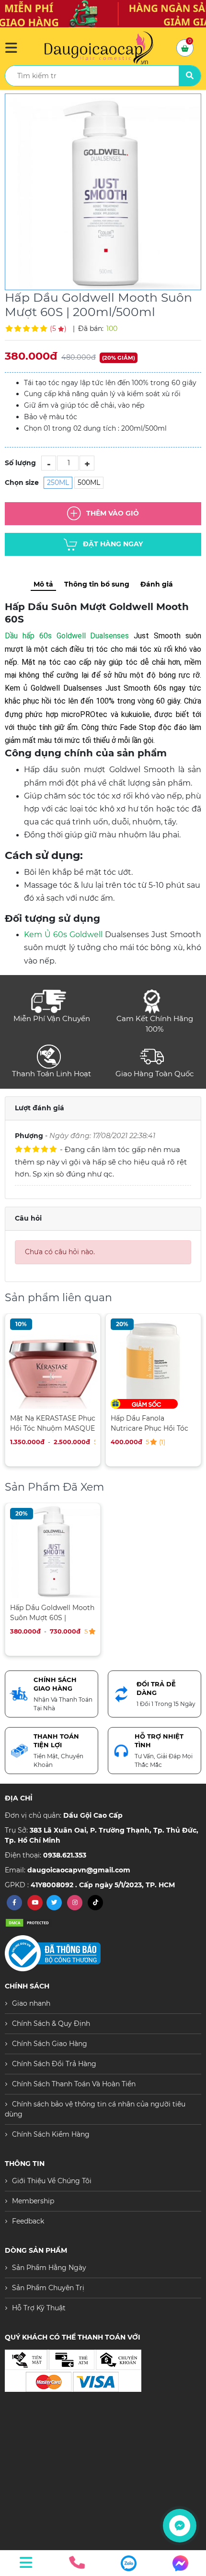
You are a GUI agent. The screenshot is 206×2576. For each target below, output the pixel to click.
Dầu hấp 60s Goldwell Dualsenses (67, 636)
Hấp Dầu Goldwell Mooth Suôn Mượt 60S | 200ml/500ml (52, 1613)
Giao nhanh (31, 2003)
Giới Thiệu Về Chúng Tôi (52, 2181)
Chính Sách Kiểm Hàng (51, 2134)
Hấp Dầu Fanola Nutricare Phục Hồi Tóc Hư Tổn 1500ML (149, 1423)
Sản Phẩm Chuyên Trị (48, 2288)
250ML (58, 482)
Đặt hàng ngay (113, 543)
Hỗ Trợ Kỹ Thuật (39, 2308)
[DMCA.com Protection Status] (29, 1923)
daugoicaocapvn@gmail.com (79, 1870)
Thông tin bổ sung (97, 584)
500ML (89, 482)
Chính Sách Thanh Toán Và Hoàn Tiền (74, 2084)
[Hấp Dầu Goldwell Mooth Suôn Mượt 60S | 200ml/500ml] (103, 192)
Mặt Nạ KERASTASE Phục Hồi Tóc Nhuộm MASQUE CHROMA (53, 1423)
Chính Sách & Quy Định (51, 2023)
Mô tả (43, 584)
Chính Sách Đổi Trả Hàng (54, 2064)
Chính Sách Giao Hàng (50, 2044)
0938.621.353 (65, 1855)
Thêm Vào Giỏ (113, 513)
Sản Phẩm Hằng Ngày (49, 2268)
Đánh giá (157, 584)
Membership (33, 2201)
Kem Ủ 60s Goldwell (64, 935)
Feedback (28, 2221)
